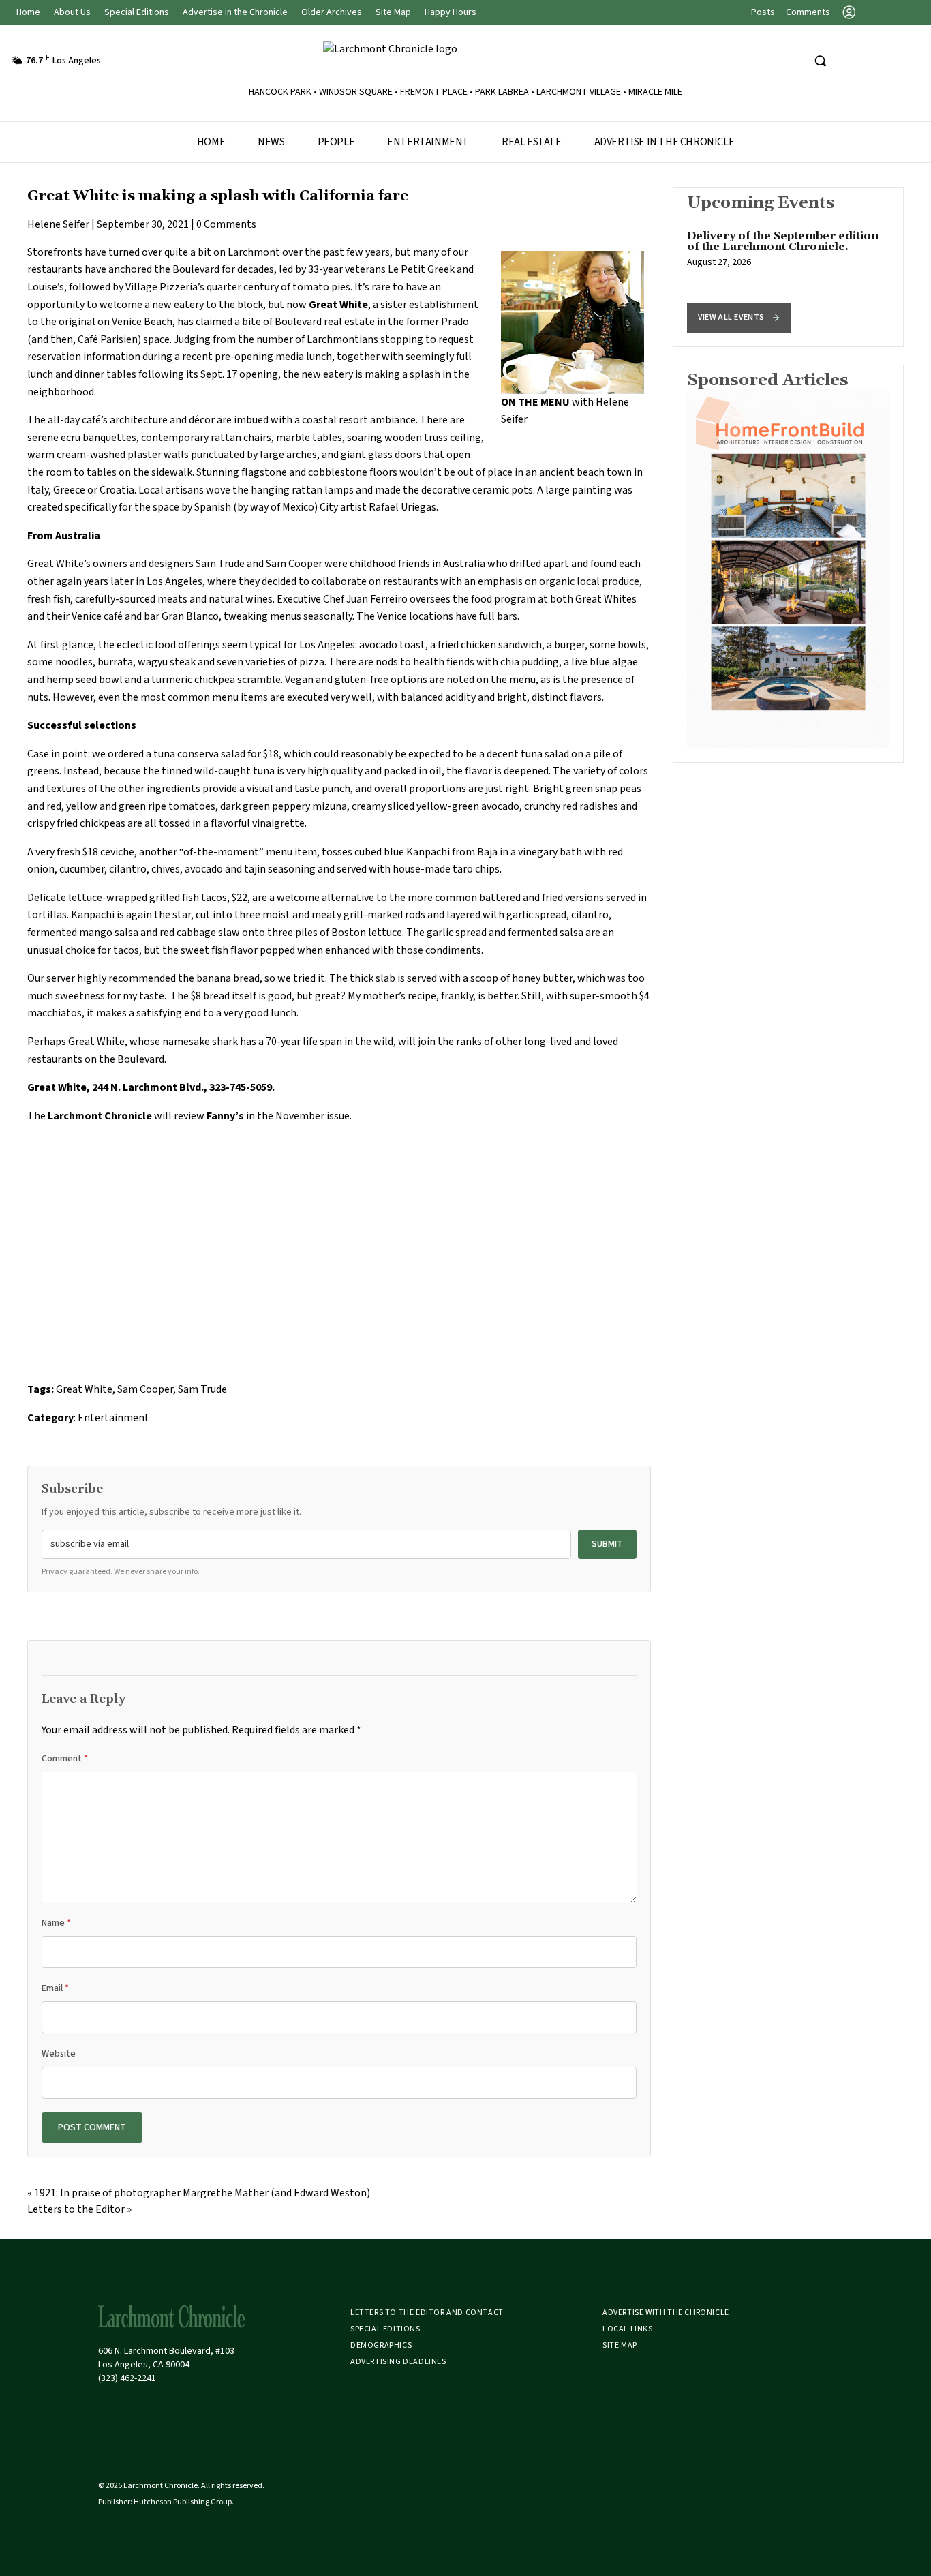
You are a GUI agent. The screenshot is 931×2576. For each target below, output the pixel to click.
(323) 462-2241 (127, 2378)
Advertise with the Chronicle (666, 2313)
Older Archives (332, 12)
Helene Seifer (58, 224)
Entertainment (428, 142)
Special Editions (137, 12)
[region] (788, 267)
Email (55, 1988)
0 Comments (226, 224)
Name (56, 1923)
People (336, 142)
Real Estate (532, 142)
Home (28, 12)
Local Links (628, 2329)
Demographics (381, 2345)
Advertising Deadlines (398, 2362)
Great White (84, 1389)
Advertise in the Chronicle (235, 12)
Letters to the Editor (76, 2209)
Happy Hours (451, 12)
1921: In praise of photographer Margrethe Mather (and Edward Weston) (202, 2193)
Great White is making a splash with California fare (218, 196)
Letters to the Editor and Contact (427, 2313)
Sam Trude (202, 1389)
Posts (763, 12)
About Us (72, 12)
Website (59, 2054)
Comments (808, 12)
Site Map (393, 12)
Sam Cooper (145, 1389)
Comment (65, 1759)
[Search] (820, 61)
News (271, 142)
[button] (739, 318)
